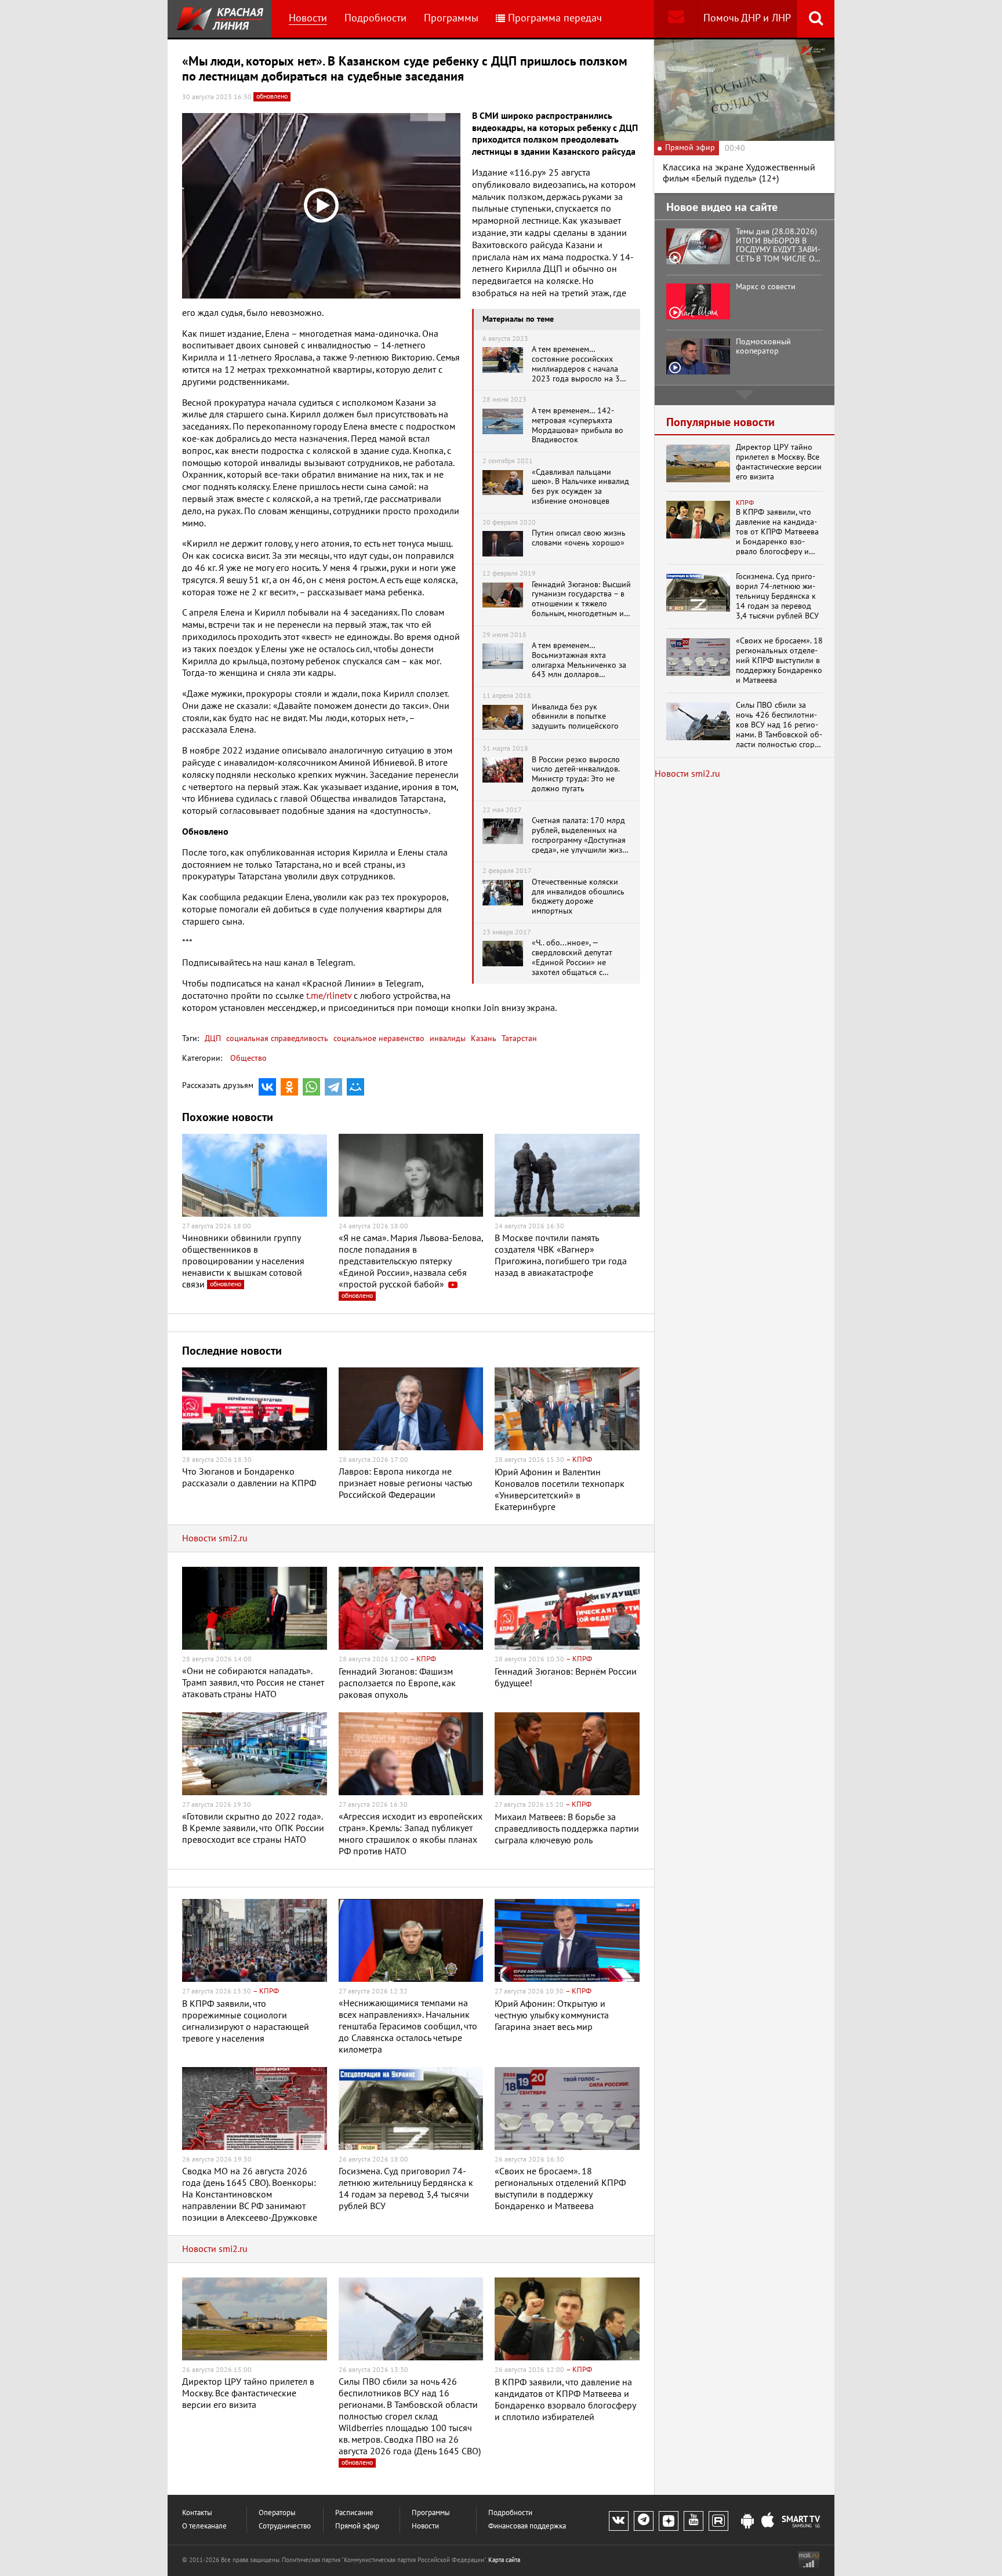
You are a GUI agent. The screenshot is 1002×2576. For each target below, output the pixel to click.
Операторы (277, 2513)
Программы (451, 18)
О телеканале (204, 2526)
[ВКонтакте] (267, 1087)
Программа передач (555, 18)
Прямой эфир (357, 2526)
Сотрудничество (285, 2526)
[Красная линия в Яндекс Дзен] (669, 2521)
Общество (248, 1058)
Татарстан (518, 1038)
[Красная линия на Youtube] (694, 2521)
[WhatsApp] (311, 1087)
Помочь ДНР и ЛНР (747, 18)
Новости (308, 18)
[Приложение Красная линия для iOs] (768, 2522)
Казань (482, 1038)
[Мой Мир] (355, 1087)
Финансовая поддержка (527, 2526)
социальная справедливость (276, 1038)
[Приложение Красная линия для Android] (747, 2522)
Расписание (354, 2513)
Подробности (375, 18)
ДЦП (213, 1038)
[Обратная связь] (676, 19)
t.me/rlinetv (329, 996)
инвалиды (446, 1038)
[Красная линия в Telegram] (644, 2521)
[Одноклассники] (289, 1087)
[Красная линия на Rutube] (718, 2521)
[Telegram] (333, 1087)
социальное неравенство (378, 1038)
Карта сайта (504, 2560)
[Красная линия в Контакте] (619, 2521)
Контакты (197, 2513)
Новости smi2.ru (215, 1538)
